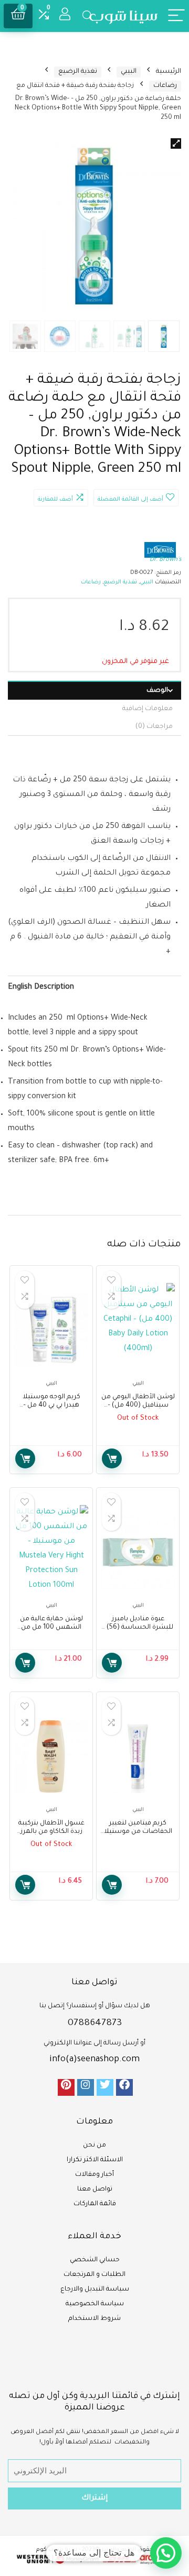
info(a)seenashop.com (94, 2060)
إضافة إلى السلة (25, 1458)
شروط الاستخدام (94, 2319)
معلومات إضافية (148, 709)
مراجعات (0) (154, 727)
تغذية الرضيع (78, 72)
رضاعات (165, 86)
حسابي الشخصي (95, 2260)
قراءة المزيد (112, 1458)
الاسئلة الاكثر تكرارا (95, 2160)
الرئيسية (169, 72)
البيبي (129, 72)
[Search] (88, 16)
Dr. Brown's (165, 560)
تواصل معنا (95, 2190)
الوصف (157, 691)
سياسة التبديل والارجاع (95, 2290)
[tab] (94, 690)
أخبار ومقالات (94, 2175)
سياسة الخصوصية (95, 2304)
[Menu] (176, 16)
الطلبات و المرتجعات (94, 2275)
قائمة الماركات (95, 2204)
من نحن (94, 2146)
